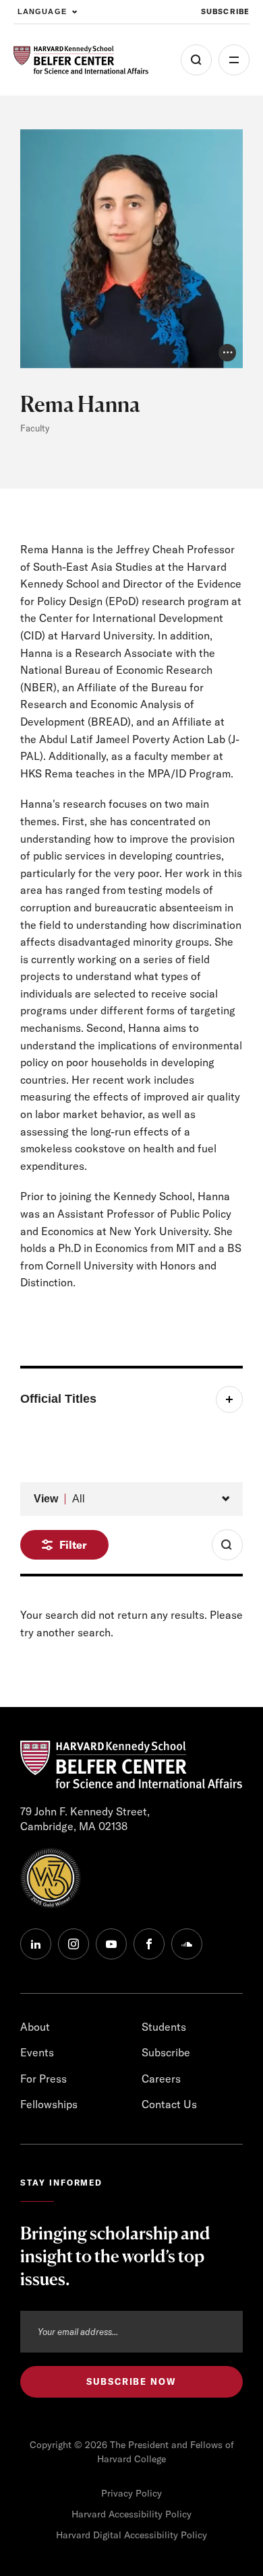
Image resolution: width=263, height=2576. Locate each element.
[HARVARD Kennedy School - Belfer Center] (81, 60)
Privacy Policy (131, 2493)
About (35, 2027)
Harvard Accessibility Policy (131, 2514)
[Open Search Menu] (196, 60)
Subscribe (225, 11)
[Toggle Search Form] (227, 1545)
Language (42, 11)
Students (164, 2027)
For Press (43, 2079)
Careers (161, 2079)
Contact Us (169, 2104)
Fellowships (49, 2104)
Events (37, 2052)
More (234, 60)
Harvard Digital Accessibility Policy (131, 2535)
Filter (73, 1545)
